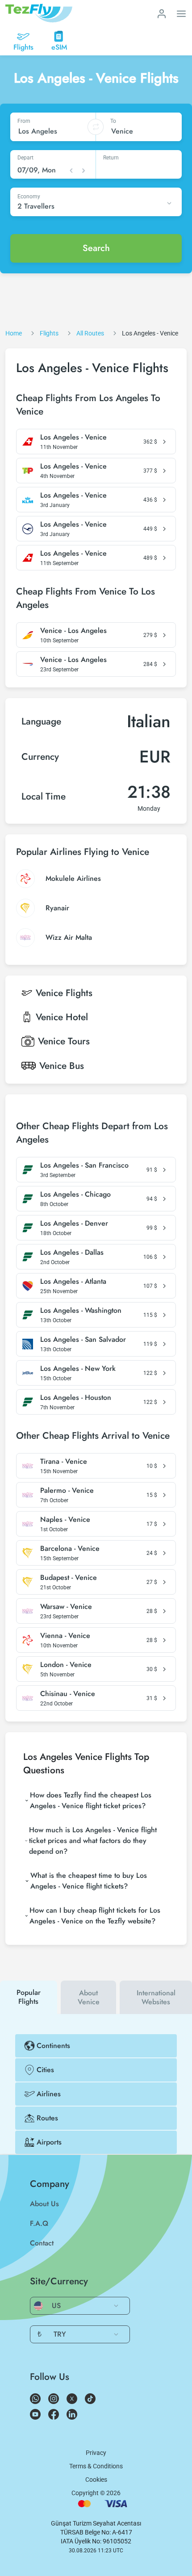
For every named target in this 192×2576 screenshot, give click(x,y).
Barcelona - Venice (70, 1549)
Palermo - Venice (67, 1491)
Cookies (96, 2480)
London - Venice (66, 1665)
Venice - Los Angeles (73, 631)
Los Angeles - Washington (81, 1311)
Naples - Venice (65, 1520)
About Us (44, 2204)
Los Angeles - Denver (74, 1223)
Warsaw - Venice (66, 1607)
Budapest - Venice (69, 1578)
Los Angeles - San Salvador (83, 1340)
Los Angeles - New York (78, 1369)
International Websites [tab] (156, 1997)
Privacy (96, 2453)
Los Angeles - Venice (73, 437)
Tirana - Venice (64, 1462)
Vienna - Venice (65, 1636)
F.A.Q (39, 2223)
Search (96, 248)
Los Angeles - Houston (76, 1398)
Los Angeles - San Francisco (84, 1165)
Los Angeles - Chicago (75, 1194)
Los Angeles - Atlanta (73, 1282)
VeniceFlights (64, 993)
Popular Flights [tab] (29, 1997)
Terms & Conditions (96, 2466)
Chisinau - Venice (68, 1694)
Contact (42, 2243)
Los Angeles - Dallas (72, 1252)
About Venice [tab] (89, 1997)
